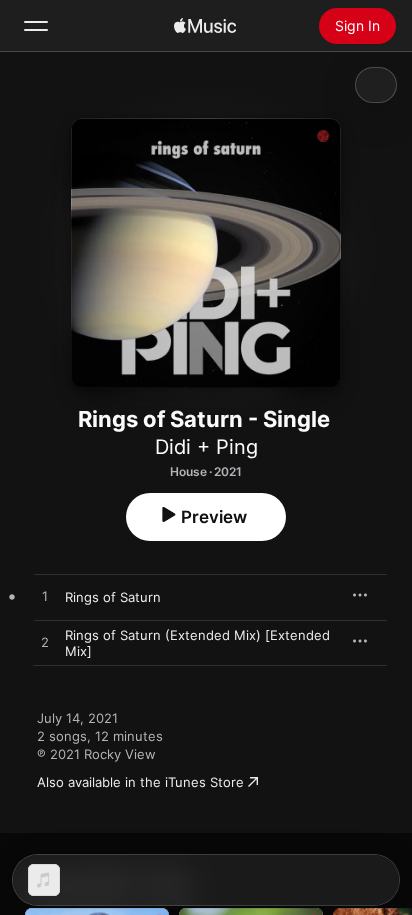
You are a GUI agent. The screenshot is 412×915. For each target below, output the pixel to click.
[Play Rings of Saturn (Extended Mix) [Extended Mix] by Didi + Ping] (45, 643)
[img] (205, 26)
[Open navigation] (36, 26)
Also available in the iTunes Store (140, 782)
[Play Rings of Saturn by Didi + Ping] (45, 597)
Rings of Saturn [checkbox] (113, 597)
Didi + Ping (206, 447)
